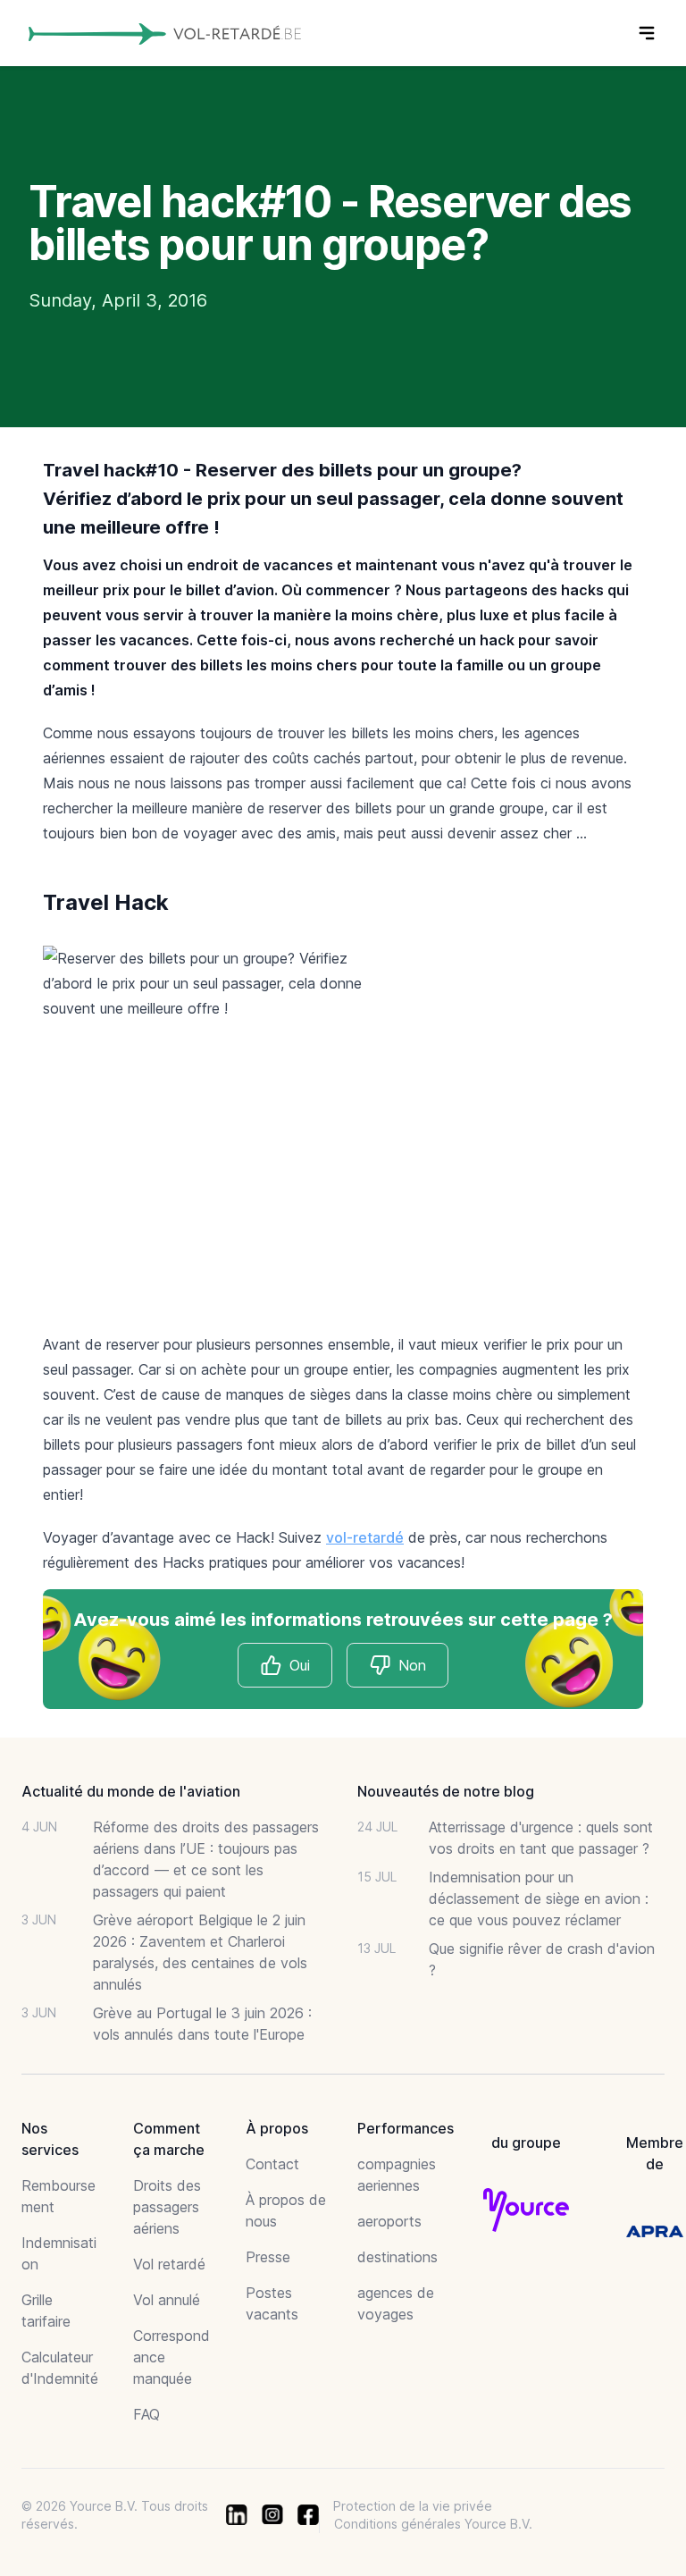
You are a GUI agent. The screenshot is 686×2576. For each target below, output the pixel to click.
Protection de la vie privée (413, 2506)
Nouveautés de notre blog (446, 1791)
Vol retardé (169, 2264)
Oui (300, 1665)
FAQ (146, 2414)
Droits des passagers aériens (167, 2207)
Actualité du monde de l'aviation (131, 1791)
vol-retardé (365, 1537)
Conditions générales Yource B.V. (433, 2524)
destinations (397, 2257)
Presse (268, 2257)
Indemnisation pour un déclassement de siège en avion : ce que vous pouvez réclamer (539, 1898)
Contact (272, 2164)
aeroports (389, 2221)
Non (412, 1665)
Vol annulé (167, 2300)
